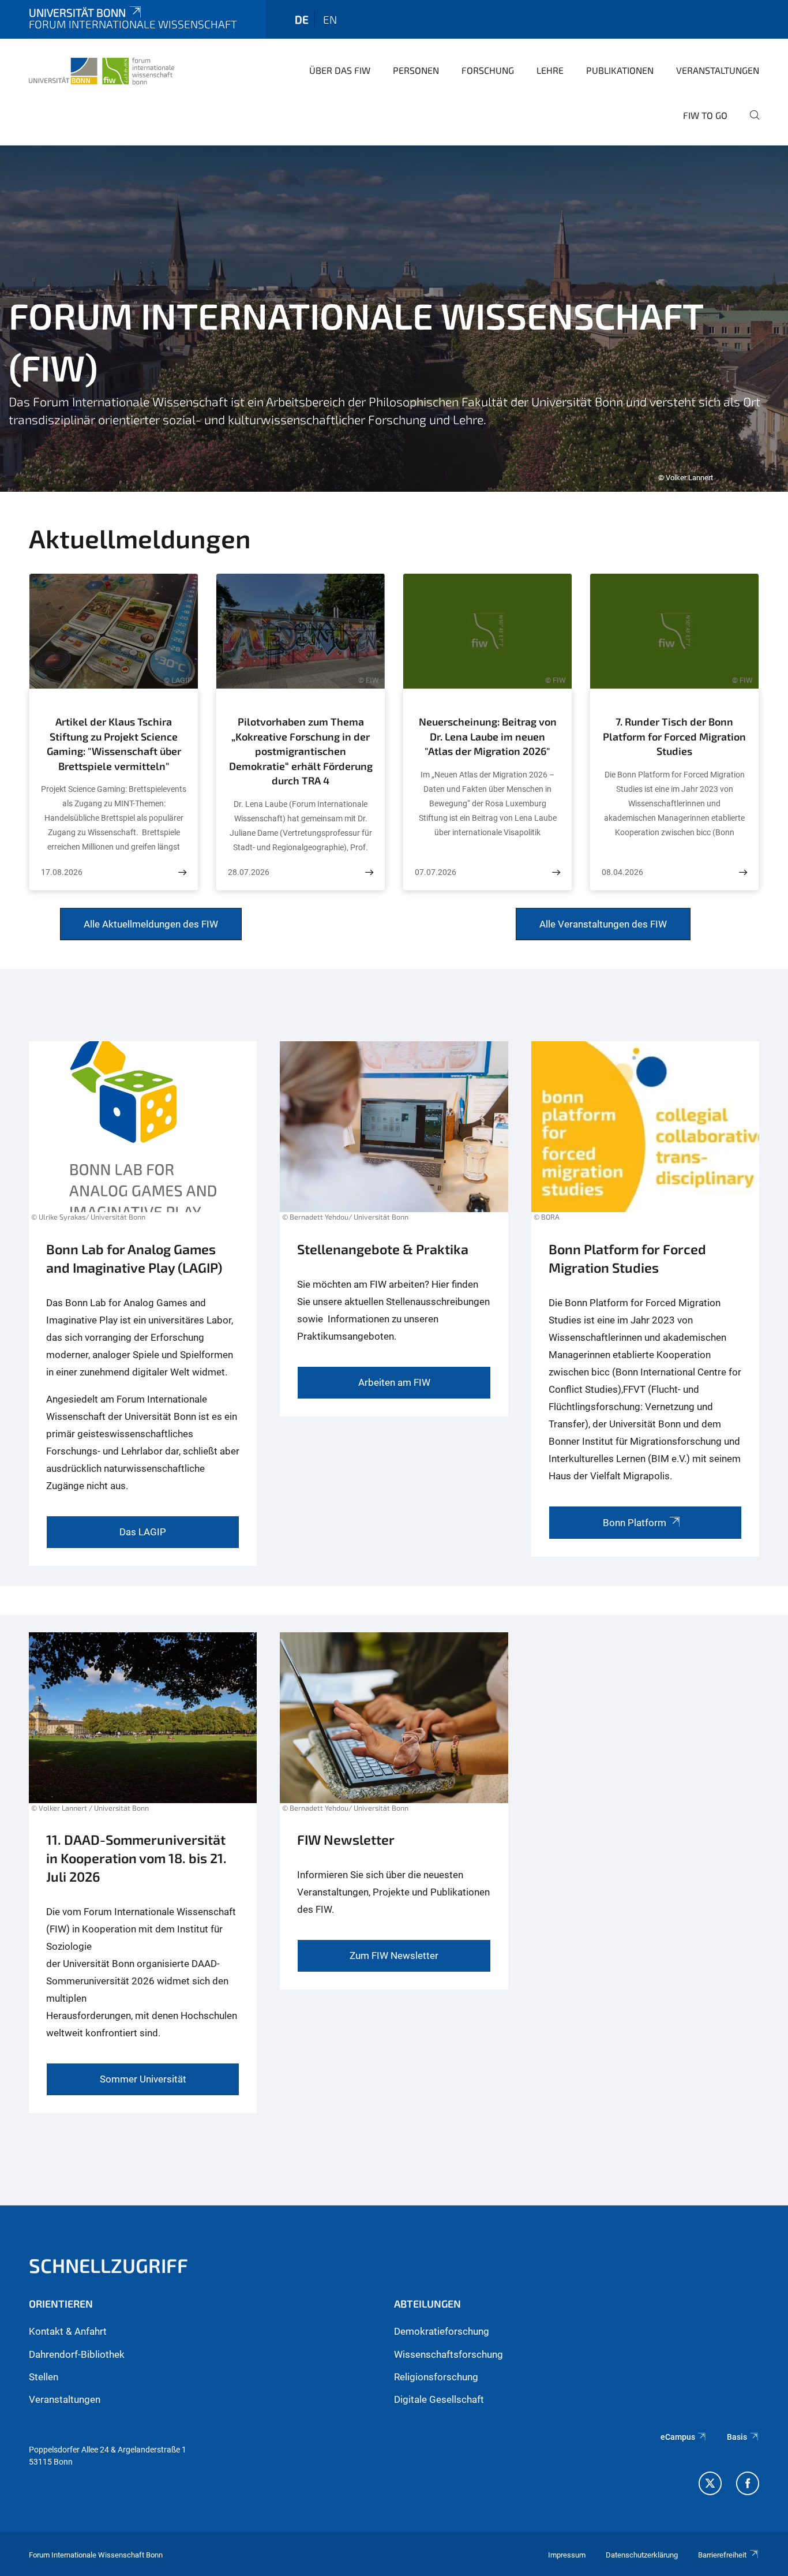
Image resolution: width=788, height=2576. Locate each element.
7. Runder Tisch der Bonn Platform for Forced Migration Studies (674, 736)
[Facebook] (748, 2485)
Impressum (567, 2555)
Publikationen (620, 70)
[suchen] (750, 123)
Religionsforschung (436, 2377)
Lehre (550, 70)
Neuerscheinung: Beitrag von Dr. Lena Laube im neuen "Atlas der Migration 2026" (488, 736)
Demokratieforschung (442, 2331)
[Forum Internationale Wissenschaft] (102, 69)
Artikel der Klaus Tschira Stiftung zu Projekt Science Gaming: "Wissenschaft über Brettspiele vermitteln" (114, 744)
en (330, 19)
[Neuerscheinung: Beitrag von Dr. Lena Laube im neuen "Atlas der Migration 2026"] (556, 872)
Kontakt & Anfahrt (68, 2331)
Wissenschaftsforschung (449, 2354)
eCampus (678, 2437)
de (302, 19)
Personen (416, 70)
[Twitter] (710, 2485)
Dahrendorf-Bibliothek (77, 2354)
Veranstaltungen (718, 70)
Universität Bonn (77, 12)
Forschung (488, 70)
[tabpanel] (394, 319)
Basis (737, 2437)
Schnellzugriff (108, 2265)
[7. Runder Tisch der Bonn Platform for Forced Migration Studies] (743, 872)
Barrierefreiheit (722, 2555)
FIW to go (705, 115)
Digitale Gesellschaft (439, 2399)
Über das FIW (340, 70)
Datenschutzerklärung (642, 2555)
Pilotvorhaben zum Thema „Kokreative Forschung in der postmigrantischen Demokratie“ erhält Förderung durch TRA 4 (301, 751)
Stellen (44, 2377)
